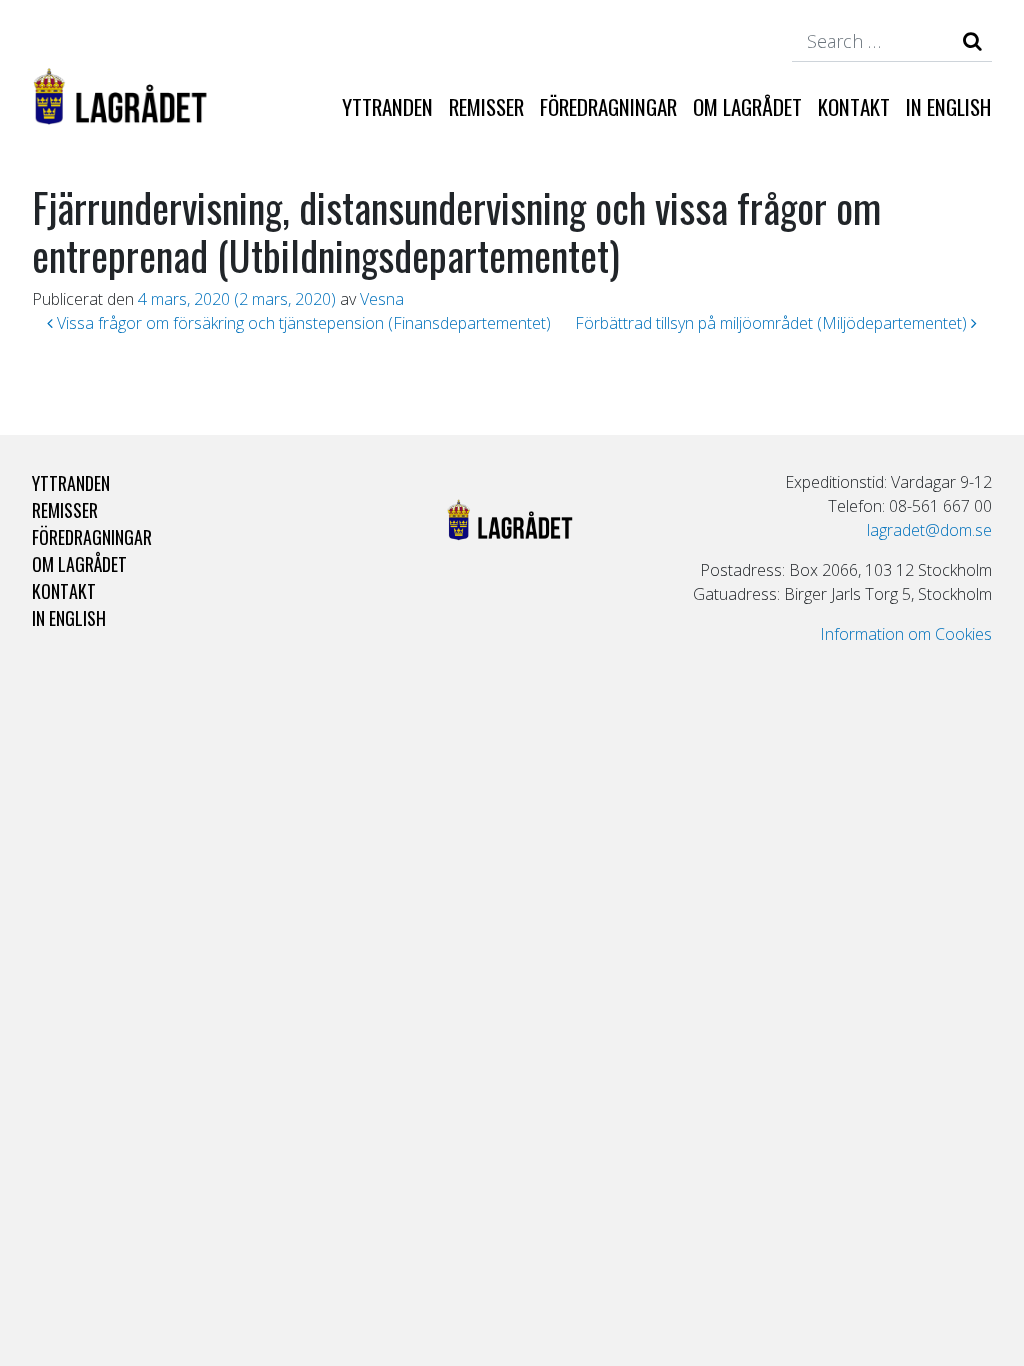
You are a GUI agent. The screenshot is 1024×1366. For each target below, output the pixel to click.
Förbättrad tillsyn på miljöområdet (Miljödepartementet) (773, 323)
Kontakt (854, 106)
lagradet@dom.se (929, 530)
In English (948, 106)
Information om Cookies (906, 634)
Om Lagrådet (747, 106)
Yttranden (387, 106)
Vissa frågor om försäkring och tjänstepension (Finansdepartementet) (302, 323)
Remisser (486, 106)
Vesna (382, 299)
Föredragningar (608, 106)
